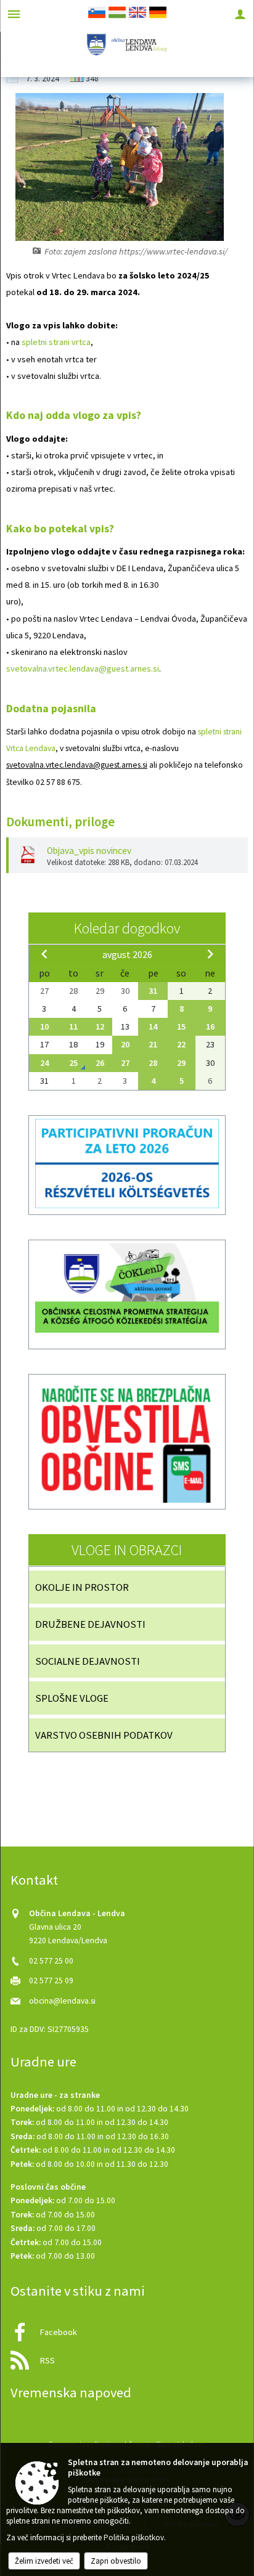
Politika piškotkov (134, 2537)
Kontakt (34, 1880)
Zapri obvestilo (116, 2561)
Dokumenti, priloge (60, 822)
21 (153, 1044)
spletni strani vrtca (56, 342)
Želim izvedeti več (44, 2561)
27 (125, 1063)
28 (153, 1063)
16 (210, 1026)
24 (44, 1063)
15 (181, 1026)
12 (100, 1026)
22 (181, 1044)
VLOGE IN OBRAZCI (127, 1550)
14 (153, 1026)
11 (73, 1026)
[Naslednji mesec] (210, 954)
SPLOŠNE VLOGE (72, 1698)
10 (44, 1026)
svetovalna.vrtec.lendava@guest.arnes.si (83, 668)
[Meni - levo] (14, 14)
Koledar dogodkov (127, 928)
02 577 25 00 (51, 1961)
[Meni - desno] (240, 14)
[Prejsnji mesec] (44, 954)
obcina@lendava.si (62, 2001)
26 (100, 1063)
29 (181, 1063)
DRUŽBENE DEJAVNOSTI (90, 1624)
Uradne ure (43, 2062)
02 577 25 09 (51, 1981)
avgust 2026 (127, 954)
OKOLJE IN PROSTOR (82, 1587)
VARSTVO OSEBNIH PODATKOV (104, 1735)
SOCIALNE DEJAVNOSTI (88, 1661)
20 (125, 1044)
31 (153, 991)
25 (73, 1063)
